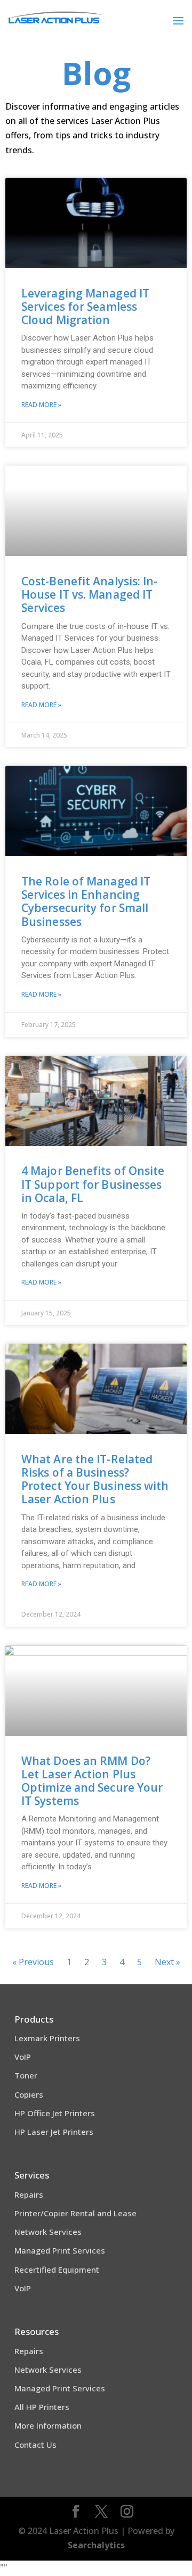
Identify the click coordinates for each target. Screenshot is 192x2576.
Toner (26, 2075)
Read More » (41, 405)
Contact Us (35, 2445)
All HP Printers (42, 2407)
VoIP (23, 2057)
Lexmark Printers (47, 2038)
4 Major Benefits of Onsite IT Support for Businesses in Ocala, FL (93, 1184)
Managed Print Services (60, 2250)
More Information (48, 2425)
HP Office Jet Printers (55, 2113)
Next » (167, 1962)
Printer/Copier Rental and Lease (75, 2213)
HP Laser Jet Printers (54, 2132)
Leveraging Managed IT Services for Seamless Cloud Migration (85, 307)
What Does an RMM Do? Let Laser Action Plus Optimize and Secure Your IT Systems (92, 1781)
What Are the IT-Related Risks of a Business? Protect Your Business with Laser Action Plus (95, 1479)
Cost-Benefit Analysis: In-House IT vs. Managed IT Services (90, 594)
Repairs (29, 2194)
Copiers (29, 2094)
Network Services (48, 2232)
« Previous (33, 1962)
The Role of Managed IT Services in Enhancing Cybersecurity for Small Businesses (86, 901)
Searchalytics (96, 2545)
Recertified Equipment (57, 2269)
